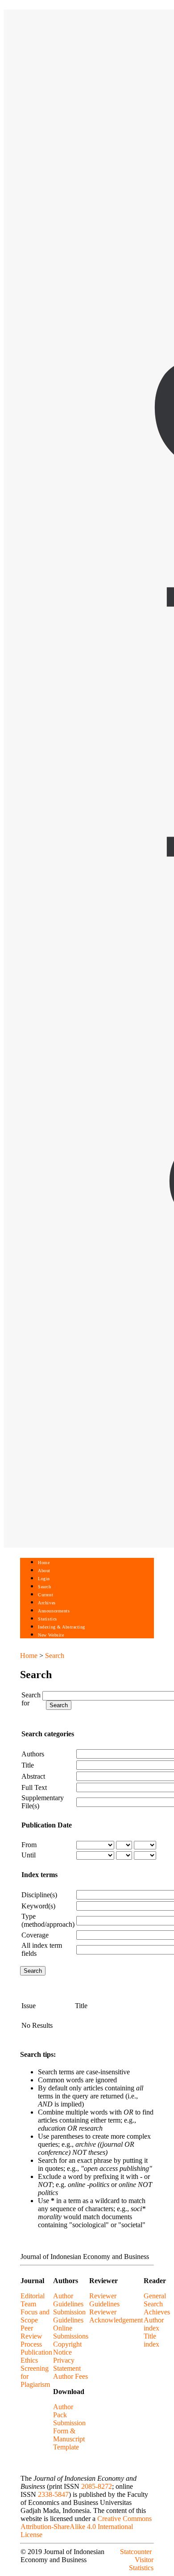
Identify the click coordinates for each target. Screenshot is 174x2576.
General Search (155, 2300)
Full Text (34, 1787)
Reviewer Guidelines (104, 2300)
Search (44, 1587)
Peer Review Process (31, 2336)
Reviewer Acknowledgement (116, 2316)
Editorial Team (33, 2300)
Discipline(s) (39, 1895)
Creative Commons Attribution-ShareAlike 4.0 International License (86, 2527)
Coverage (35, 1935)
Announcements (54, 1611)
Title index (151, 2340)
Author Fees (70, 2376)
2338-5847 (53, 2494)
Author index (154, 2324)
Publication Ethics (36, 2356)
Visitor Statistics (141, 2564)
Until (29, 1855)
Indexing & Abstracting (61, 1627)
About (44, 1571)
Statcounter (136, 2552)
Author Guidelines (68, 2300)
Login (44, 1579)
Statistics (47, 1619)
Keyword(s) (38, 1906)
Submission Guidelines (69, 2316)
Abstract (33, 1776)
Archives (47, 1603)
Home (44, 1563)
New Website (51, 1635)
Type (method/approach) (48, 1920)
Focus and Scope (35, 2316)
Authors (33, 1754)
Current (46, 1595)
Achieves (157, 2312)
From (29, 1845)
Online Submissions (71, 2332)
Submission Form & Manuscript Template (69, 2435)
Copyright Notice (67, 2348)
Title (28, 1765)
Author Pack (63, 2411)
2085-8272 (97, 2486)
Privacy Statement (67, 2364)
